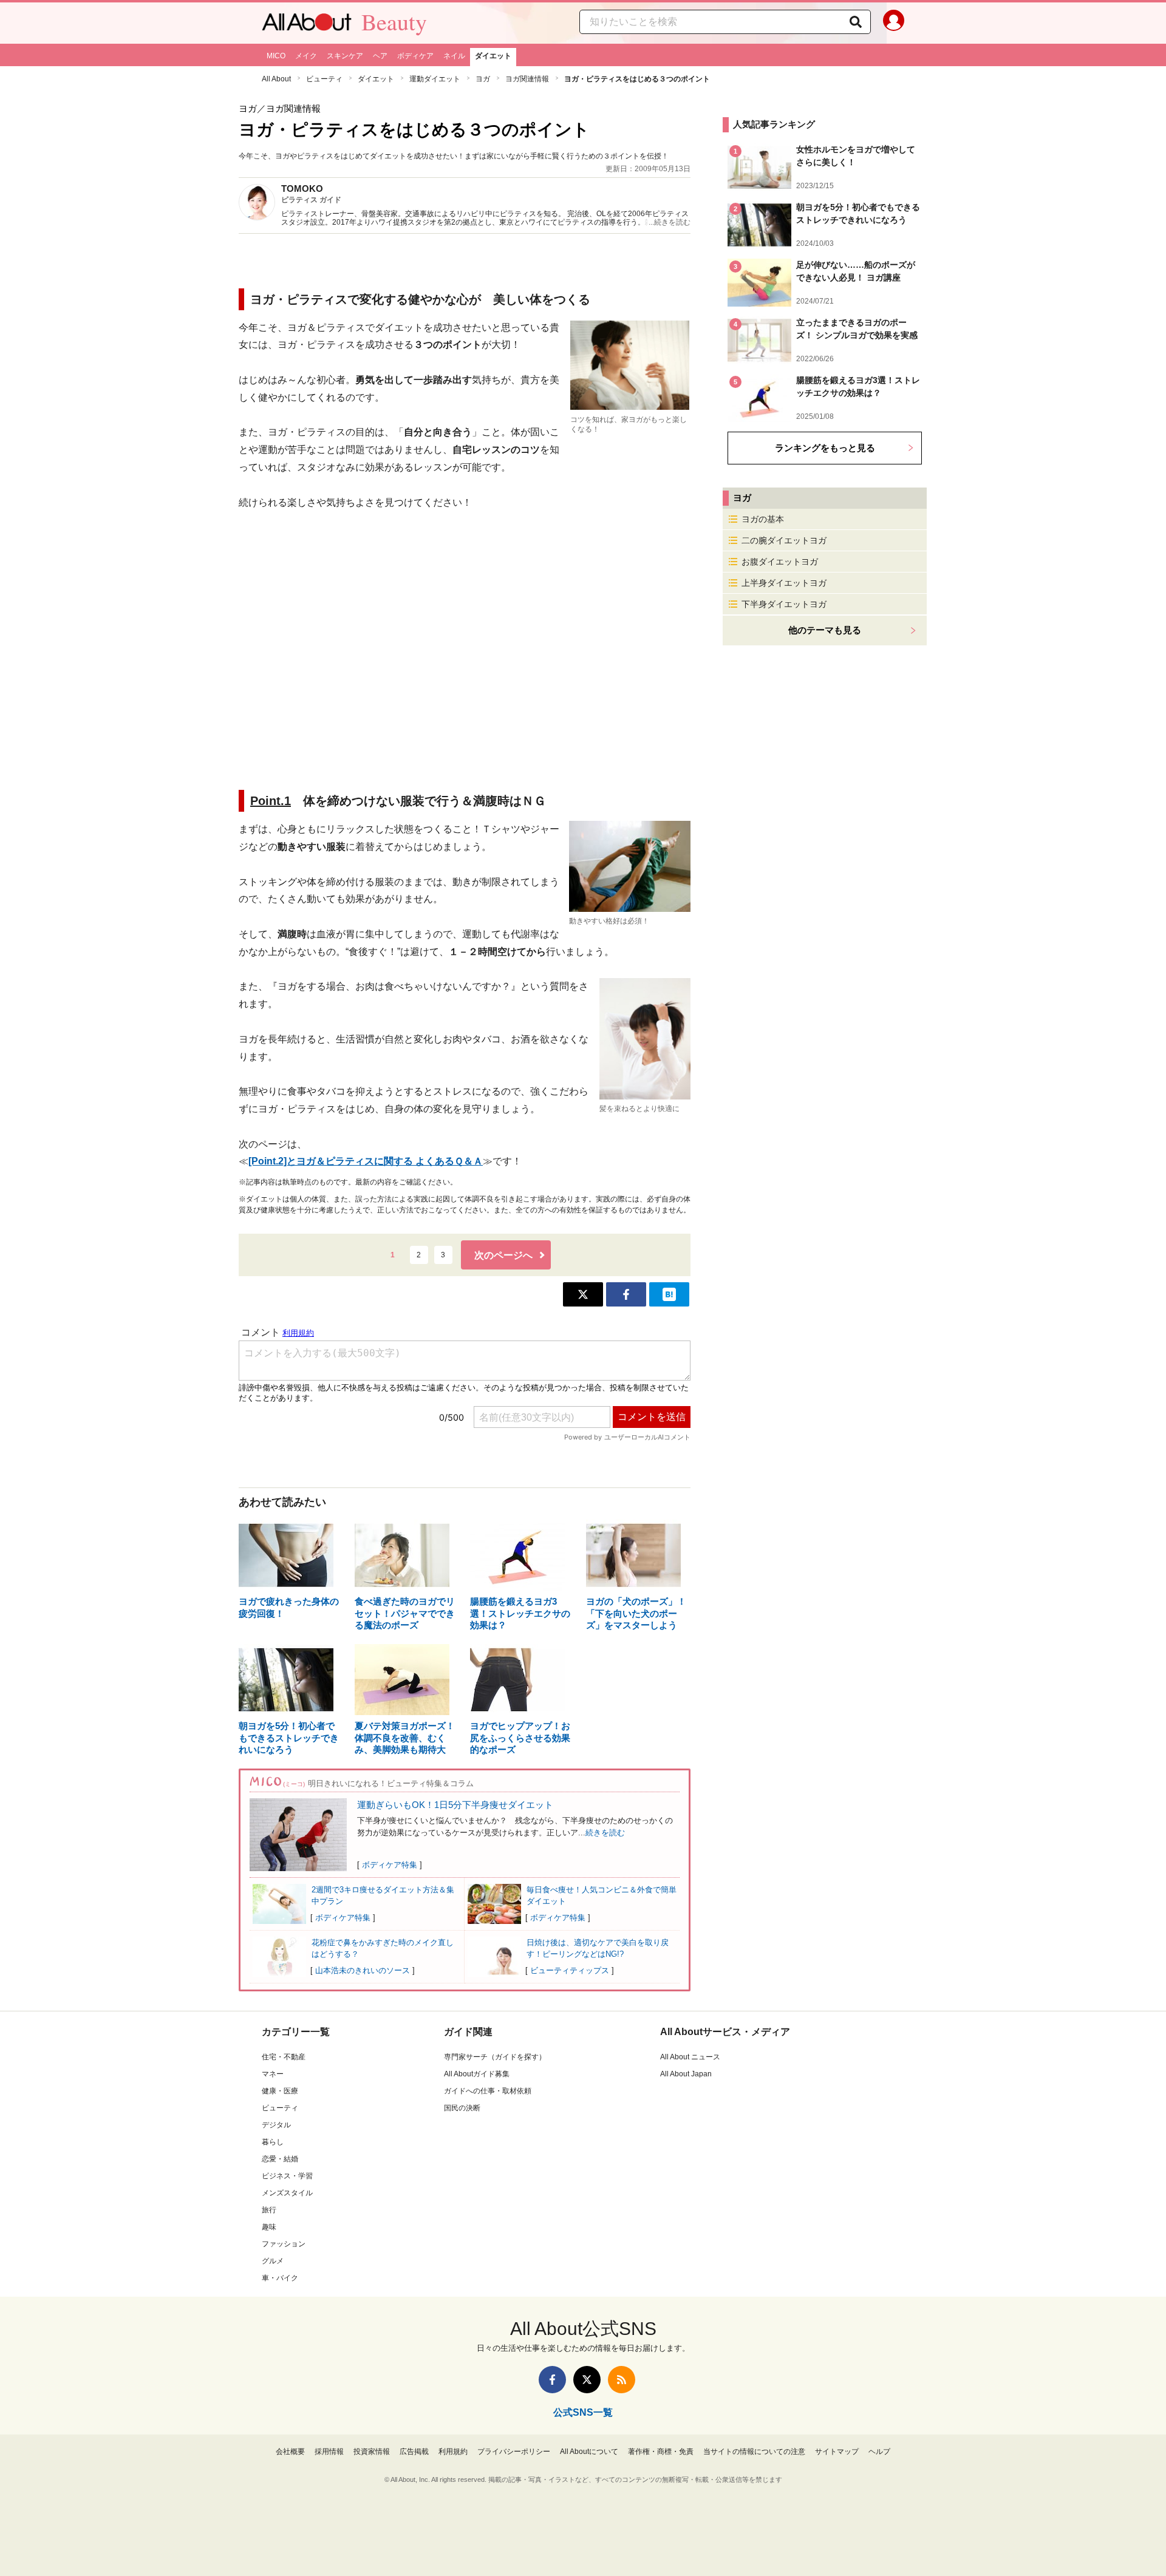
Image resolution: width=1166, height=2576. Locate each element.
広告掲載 (414, 2452)
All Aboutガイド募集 (477, 2074)
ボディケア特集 (390, 1865)
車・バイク (280, 2278)
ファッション (284, 2244)
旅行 (269, 2210)
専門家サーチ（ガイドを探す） (495, 2057)
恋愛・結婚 (280, 2159)
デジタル (276, 2125)
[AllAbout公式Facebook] (552, 2380)
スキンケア (345, 56)
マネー (273, 2074)
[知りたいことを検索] (856, 22)
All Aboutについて (589, 2452)
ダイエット (493, 56)
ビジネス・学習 (287, 2176)
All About (276, 79)
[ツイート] (583, 1294)
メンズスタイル (287, 2193)
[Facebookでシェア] (626, 1294)
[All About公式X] (587, 2380)
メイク (306, 56)
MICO (276, 56)
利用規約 (453, 2452)
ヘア (380, 56)
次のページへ (503, 1255)
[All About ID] (894, 23)
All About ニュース (690, 2057)
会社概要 (290, 2452)
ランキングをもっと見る (825, 448)
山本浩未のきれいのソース (363, 1970)
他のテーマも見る (825, 630)
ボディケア (415, 56)
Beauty (394, 22)
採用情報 (329, 2452)
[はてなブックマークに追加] (669, 1294)
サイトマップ (837, 2452)
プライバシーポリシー (514, 2452)
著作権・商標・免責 (661, 2452)
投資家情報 (372, 2452)
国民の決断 (462, 2108)
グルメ (273, 2261)
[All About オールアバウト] (307, 25)
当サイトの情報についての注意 (754, 2452)
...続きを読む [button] (670, 222)
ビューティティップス (570, 1970)
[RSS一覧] (622, 2380)
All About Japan (686, 2074)
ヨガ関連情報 (527, 79)
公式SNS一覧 (583, 2412)
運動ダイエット (435, 79)
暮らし (273, 2142)
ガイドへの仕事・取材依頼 (488, 2091)
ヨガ (483, 79)
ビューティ (324, 79)
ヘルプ (879, 2452)
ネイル (454, 56)
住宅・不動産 (284, 2057)
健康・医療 (280, 2091)
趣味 (269, 2227)
